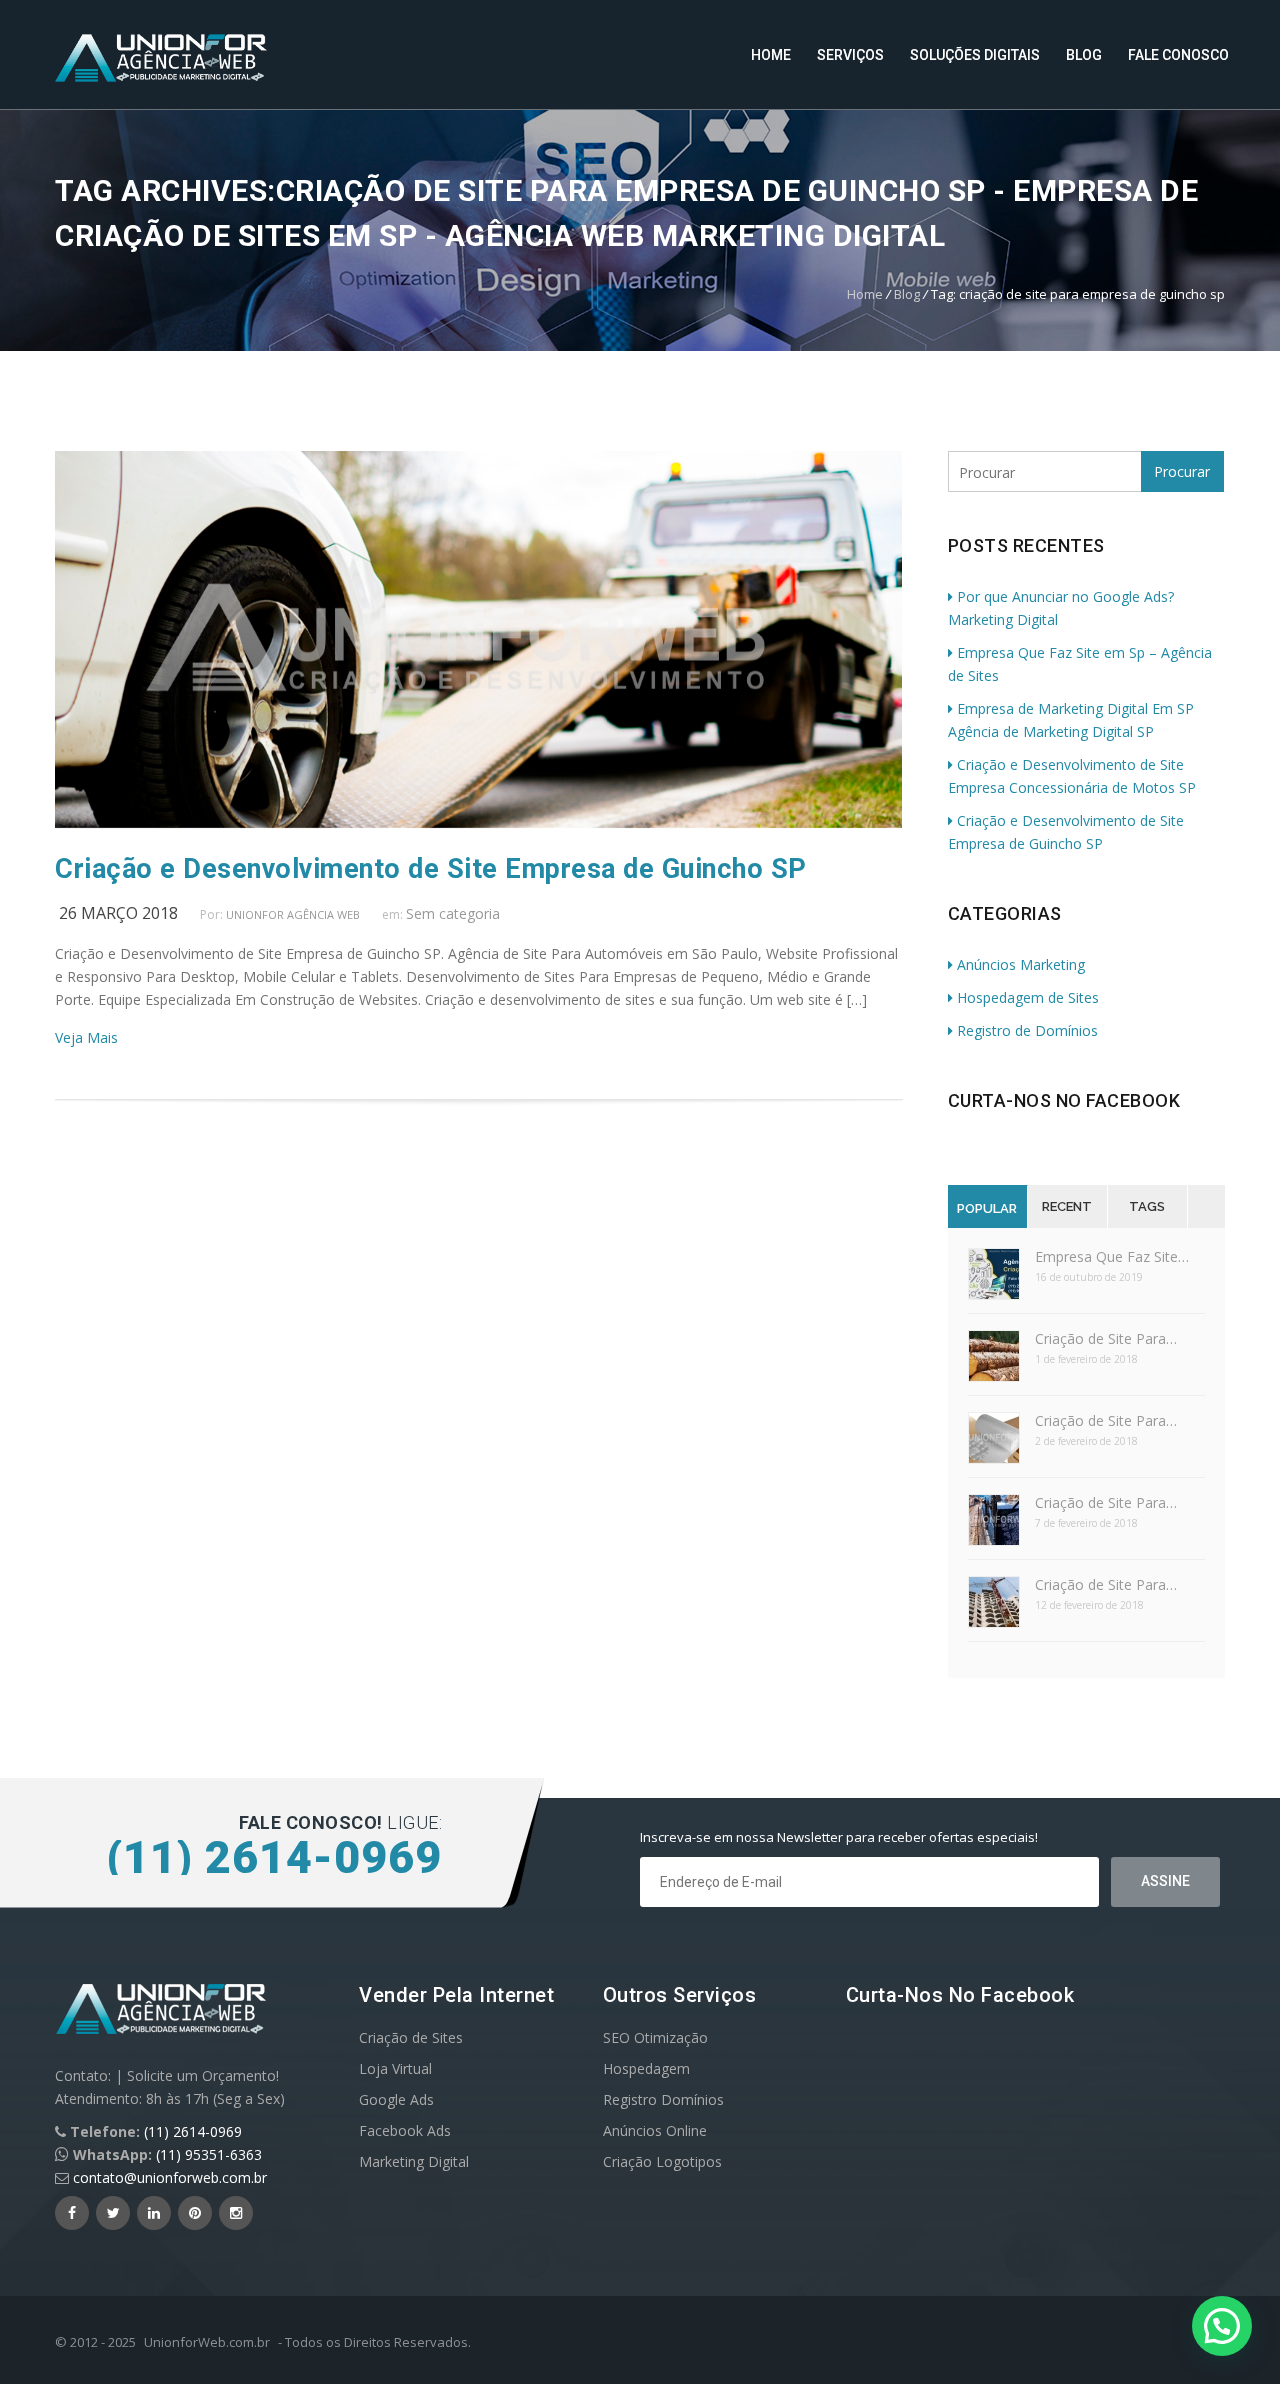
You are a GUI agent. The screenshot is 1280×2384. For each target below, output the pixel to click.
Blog (1084, 55)
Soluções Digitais (975, 55)
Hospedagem (646, 2068)
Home (771, 55)
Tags (1147, 1206)
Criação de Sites (411, 2037)
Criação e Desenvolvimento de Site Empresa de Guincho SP (431, 869)
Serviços (850, 55)
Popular (987, 1208)
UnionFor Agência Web (293, 914)
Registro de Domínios (1027, 1030)
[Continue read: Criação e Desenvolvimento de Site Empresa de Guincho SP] (478, 822)
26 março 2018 (118, 913)
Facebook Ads (405, 2130)
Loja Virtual (395, 2068)
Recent (1067, 1206)
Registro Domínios (663, 2099)
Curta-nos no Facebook (1064, 1100)
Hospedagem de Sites (1028, 997)
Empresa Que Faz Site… (1112, 1256)
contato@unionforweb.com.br (170, 2177)
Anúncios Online (655, 2130)
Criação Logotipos (662, 2161)
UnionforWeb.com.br (207, 2342)
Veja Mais (86, 1037)
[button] (1222, 2326)
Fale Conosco (1178, 55)
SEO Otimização (655, 2037)
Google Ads (396, 2099)
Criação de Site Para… (1106, 1338)
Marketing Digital (414, 2161)
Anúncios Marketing (1021, 964)
